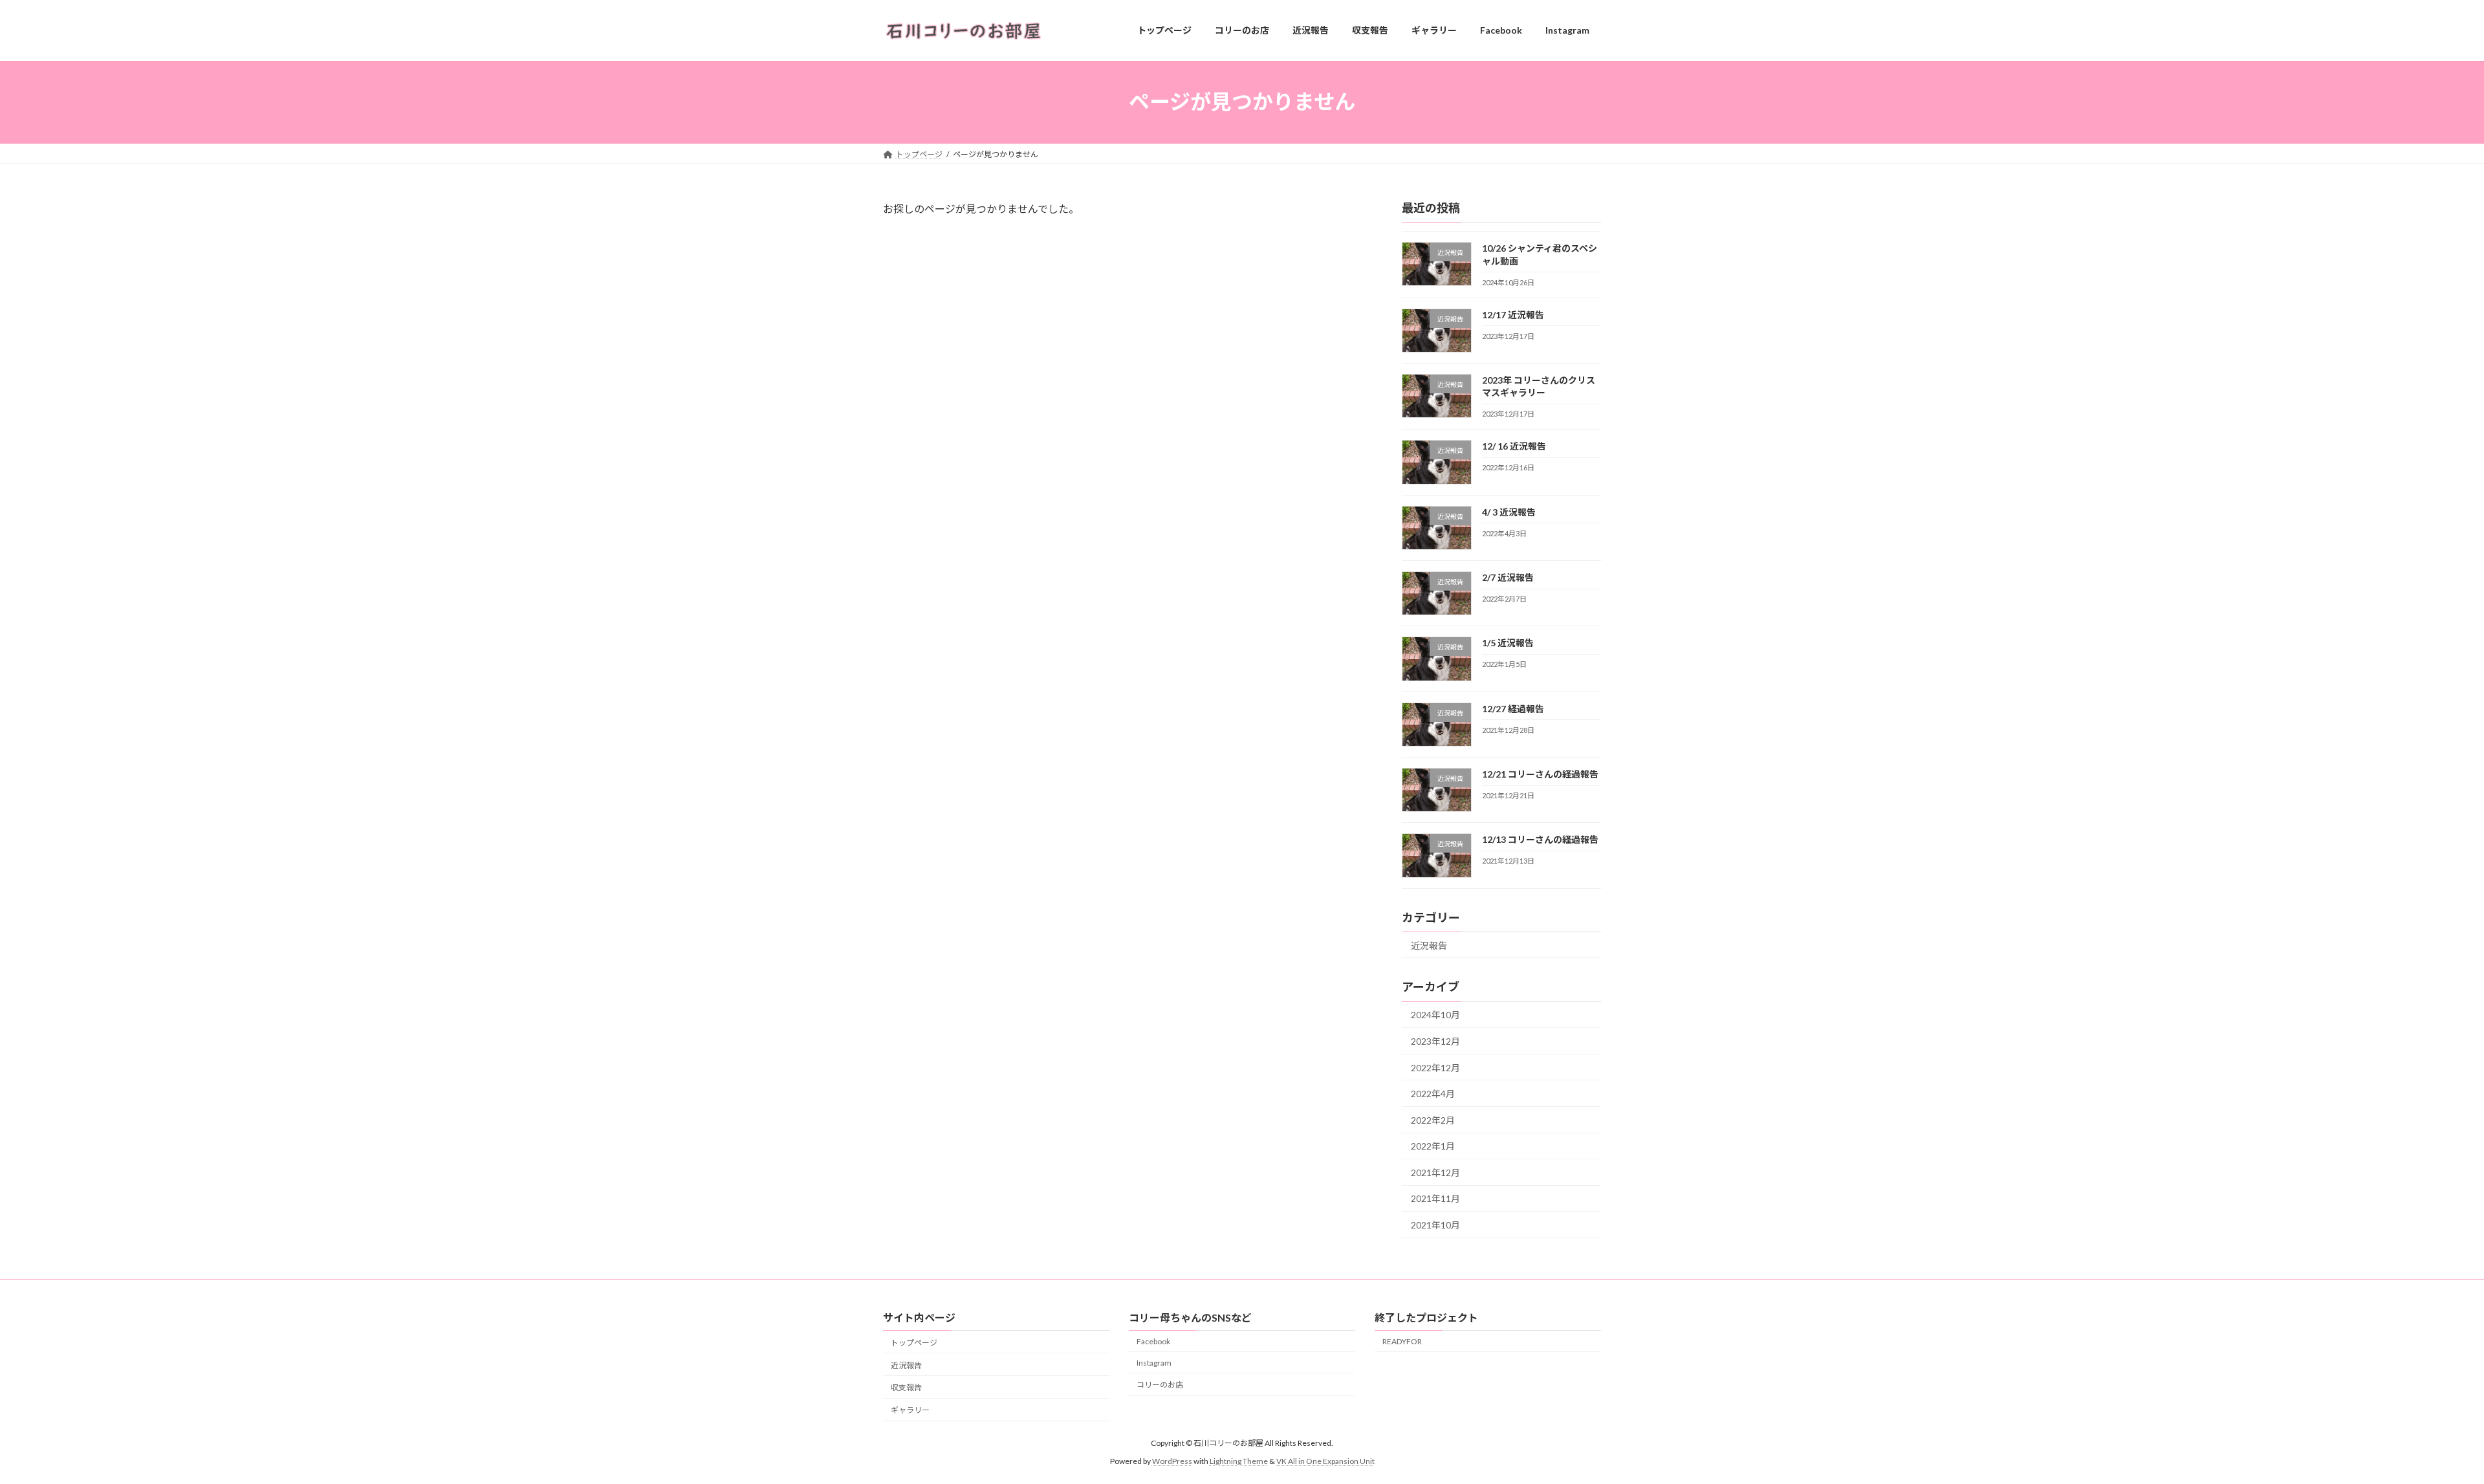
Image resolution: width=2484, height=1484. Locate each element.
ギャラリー (910, 1411)
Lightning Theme (1239, 1461)
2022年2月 (1433, 1119)
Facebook (1153, 1341)
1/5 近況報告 (1508, 643)
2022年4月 (1433, 1094)
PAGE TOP (2419, 1427)
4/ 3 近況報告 (1509, 511)
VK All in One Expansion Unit (1325, 1461)
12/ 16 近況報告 (1514, 446)
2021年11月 (1435, 1198)
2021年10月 (1435, 1225)
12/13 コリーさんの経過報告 (1540, 839)
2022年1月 (1433, 1146)
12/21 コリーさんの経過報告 (1540, 774)
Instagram (1154, 1363)
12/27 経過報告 (1513, 708)
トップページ (914, 1343)
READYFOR (1402, 1341)
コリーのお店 (1160, 1385)
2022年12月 (1435, 1067)
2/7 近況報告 (1508, 577)
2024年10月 (1435, 1015)
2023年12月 (1435, 1041)
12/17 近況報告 (1513, 314)
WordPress (1172, 1461)
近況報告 (1429, 945)
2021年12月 (1435, 1172)
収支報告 (906, 1388)
